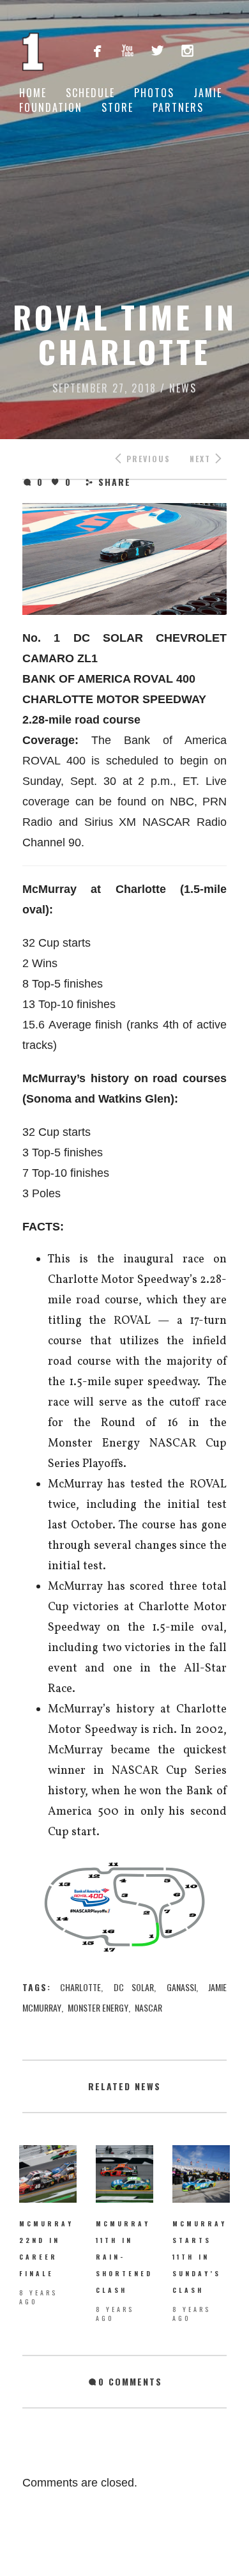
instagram (187, 50)
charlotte (80, 1987)
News (183, 388)
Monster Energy (98, 2007)
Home (33, 93)
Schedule (90, 93)
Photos (154, 93)
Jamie (208, 93)
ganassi (181, 1987)
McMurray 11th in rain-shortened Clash (124, 2257)
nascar (148, 2007)
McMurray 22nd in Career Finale (46, 2248)
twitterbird (157, 50)
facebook (97, 50)
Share (115, 482)
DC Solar (134, 1987)
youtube (127, 50)
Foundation (51, 107)
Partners (178, 107)
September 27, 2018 (104, 388)
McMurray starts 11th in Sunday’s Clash (200, 2257)
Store (117, 107)
